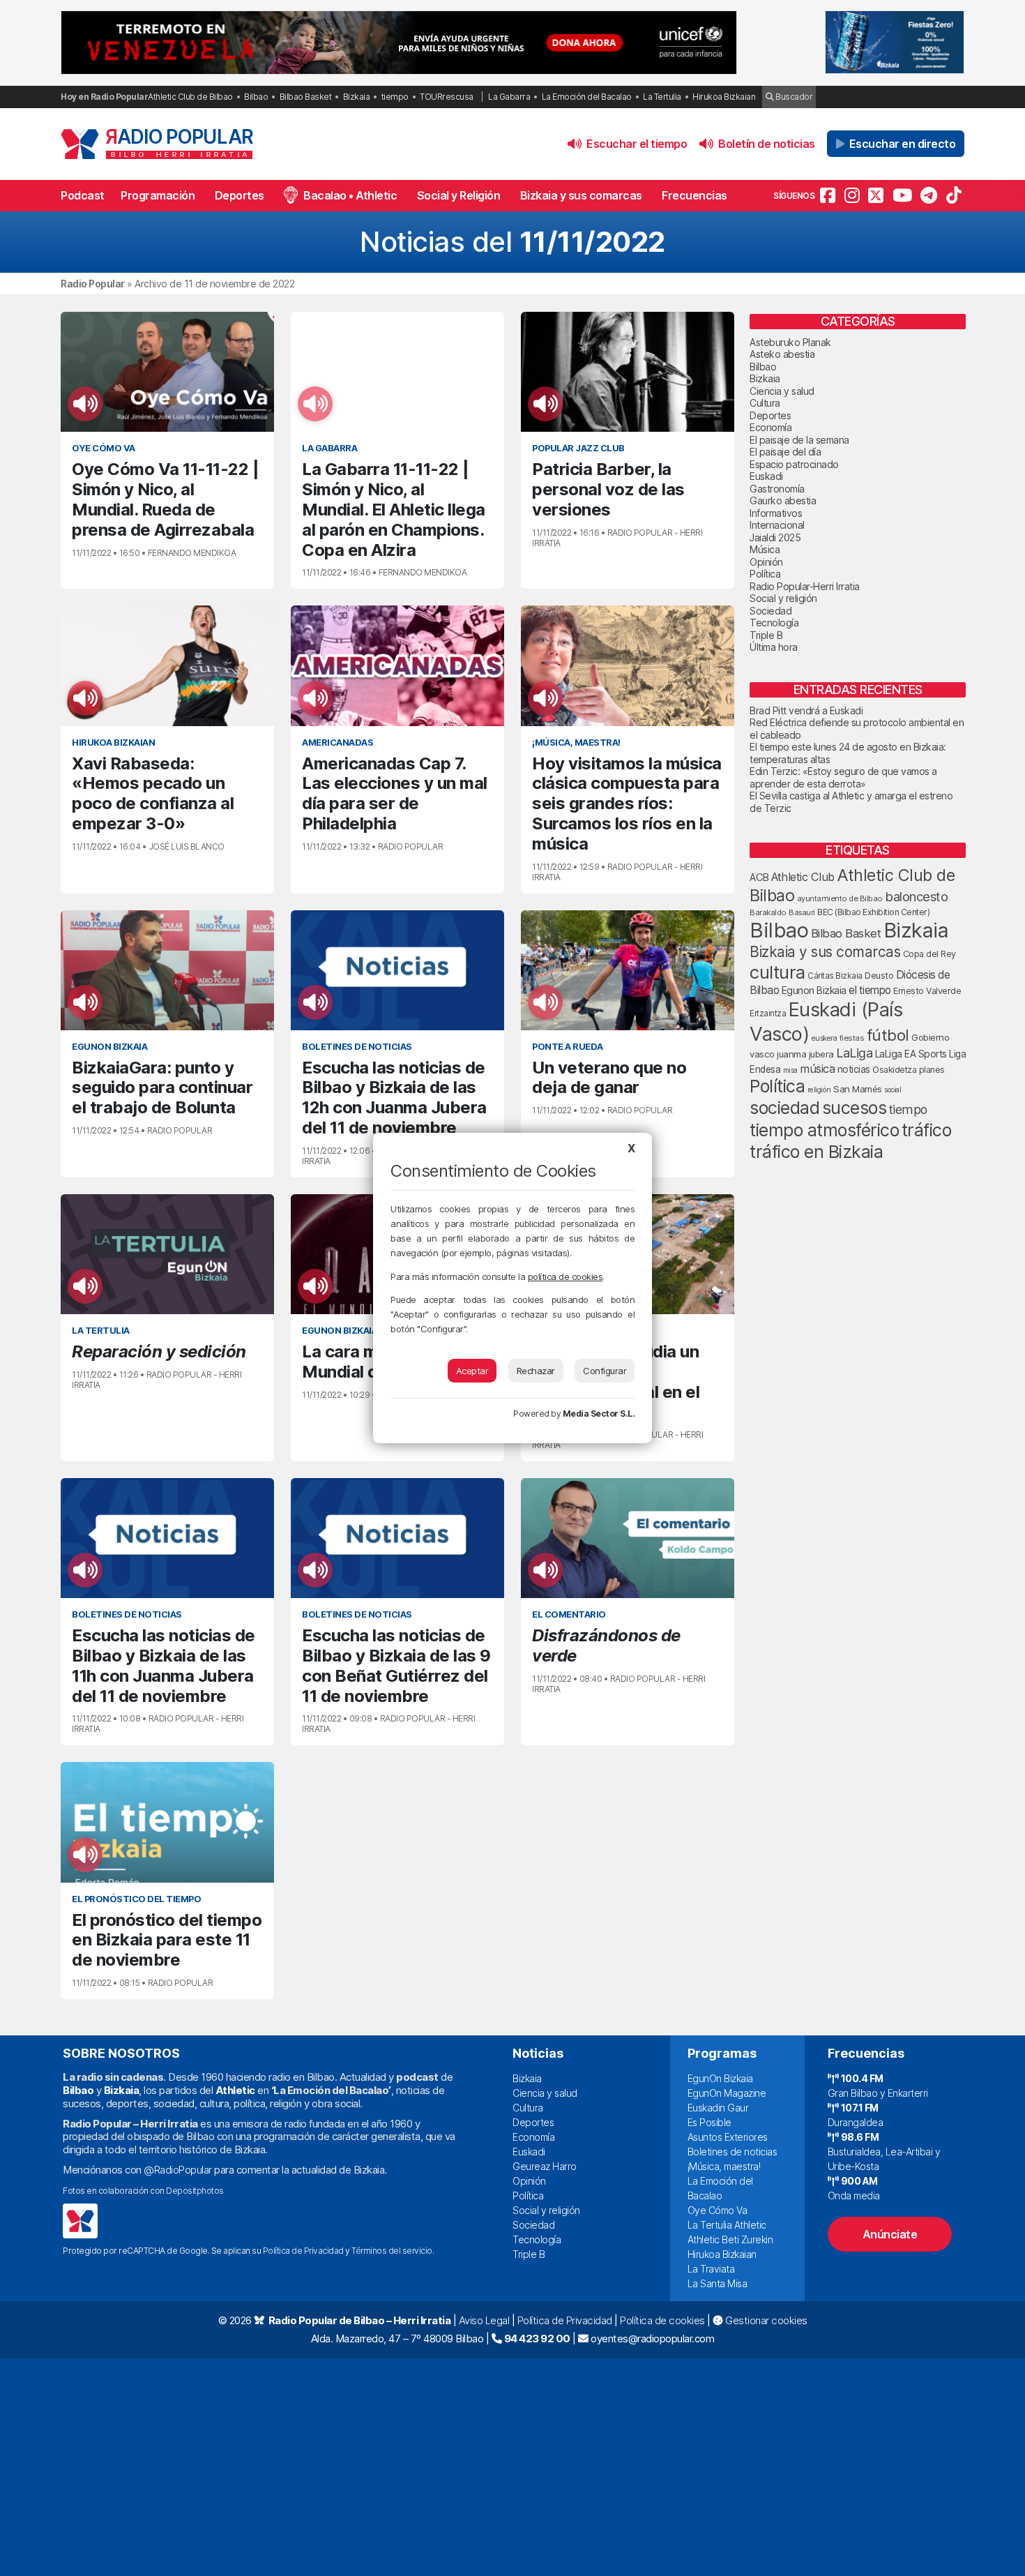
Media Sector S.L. (599, 1414)
